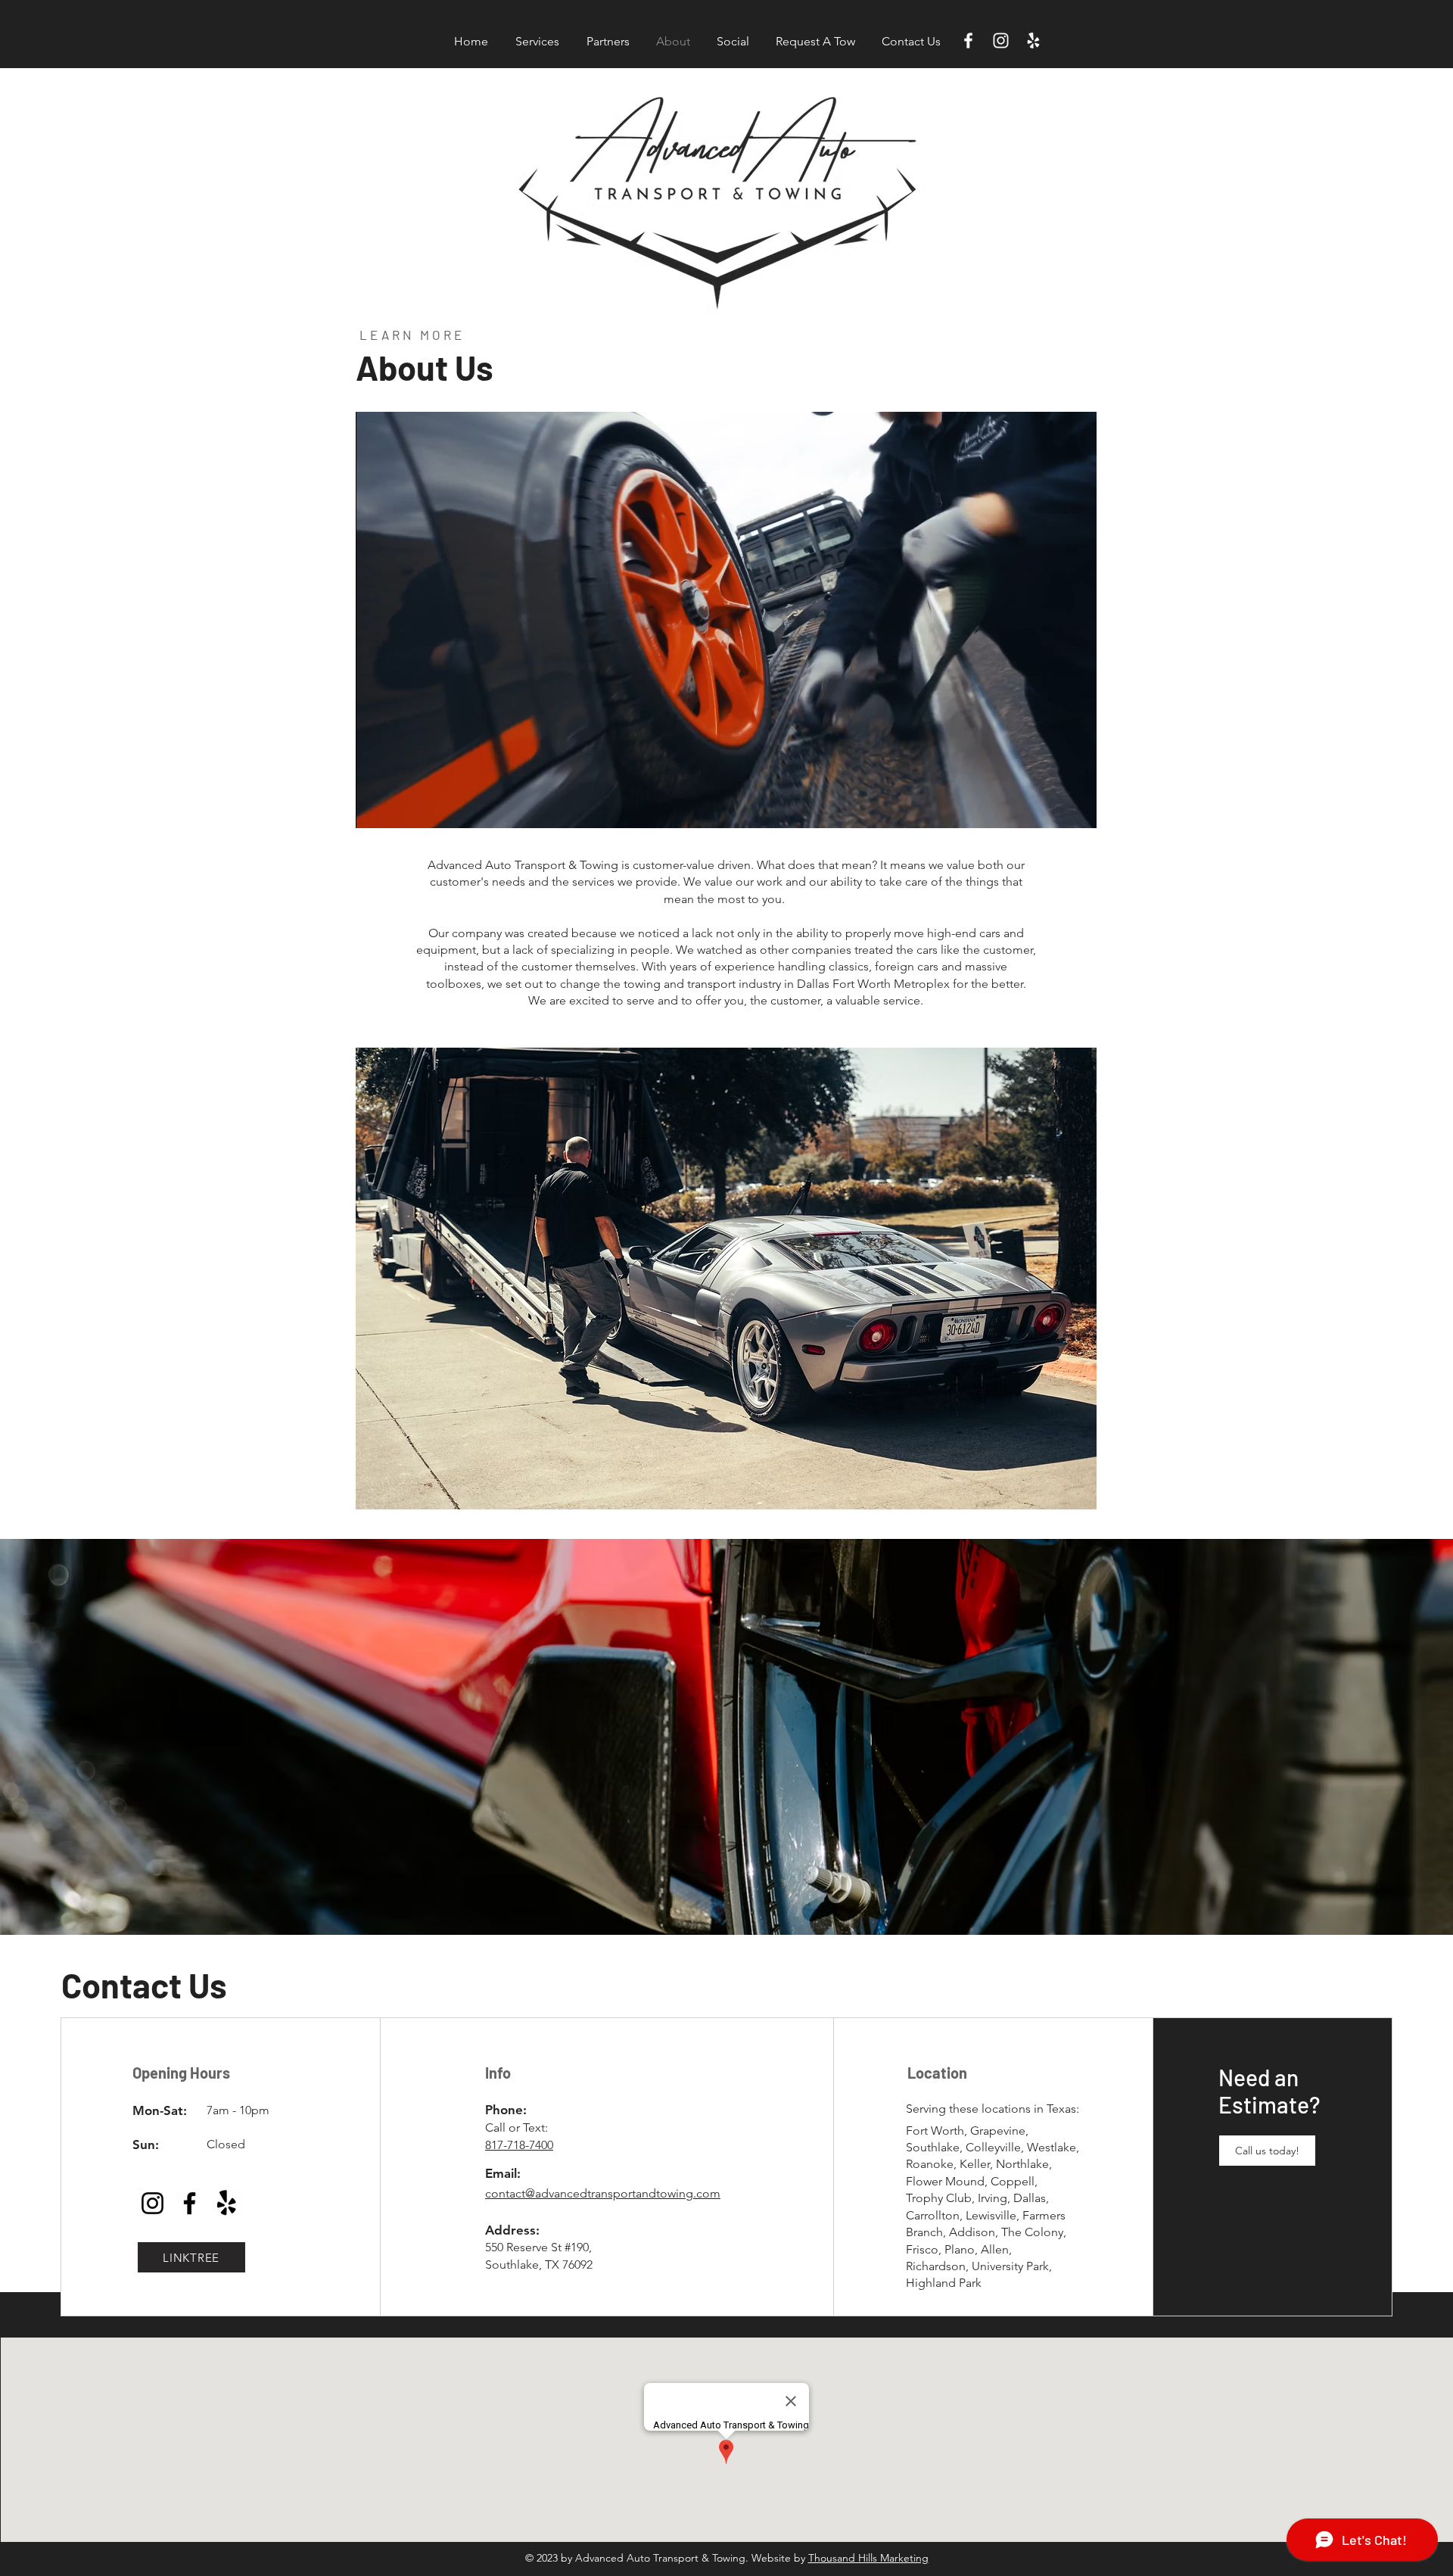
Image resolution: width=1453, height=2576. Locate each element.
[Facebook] (968, 40)
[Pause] (375, 808)
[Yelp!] (227, 2203)
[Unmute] (401, 808)
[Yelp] (1033, 40)
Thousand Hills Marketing (868, 2558)
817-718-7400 (519, 2145)
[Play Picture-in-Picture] (1050, 808)
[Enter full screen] (1076, 808)
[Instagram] (1001, 40)
